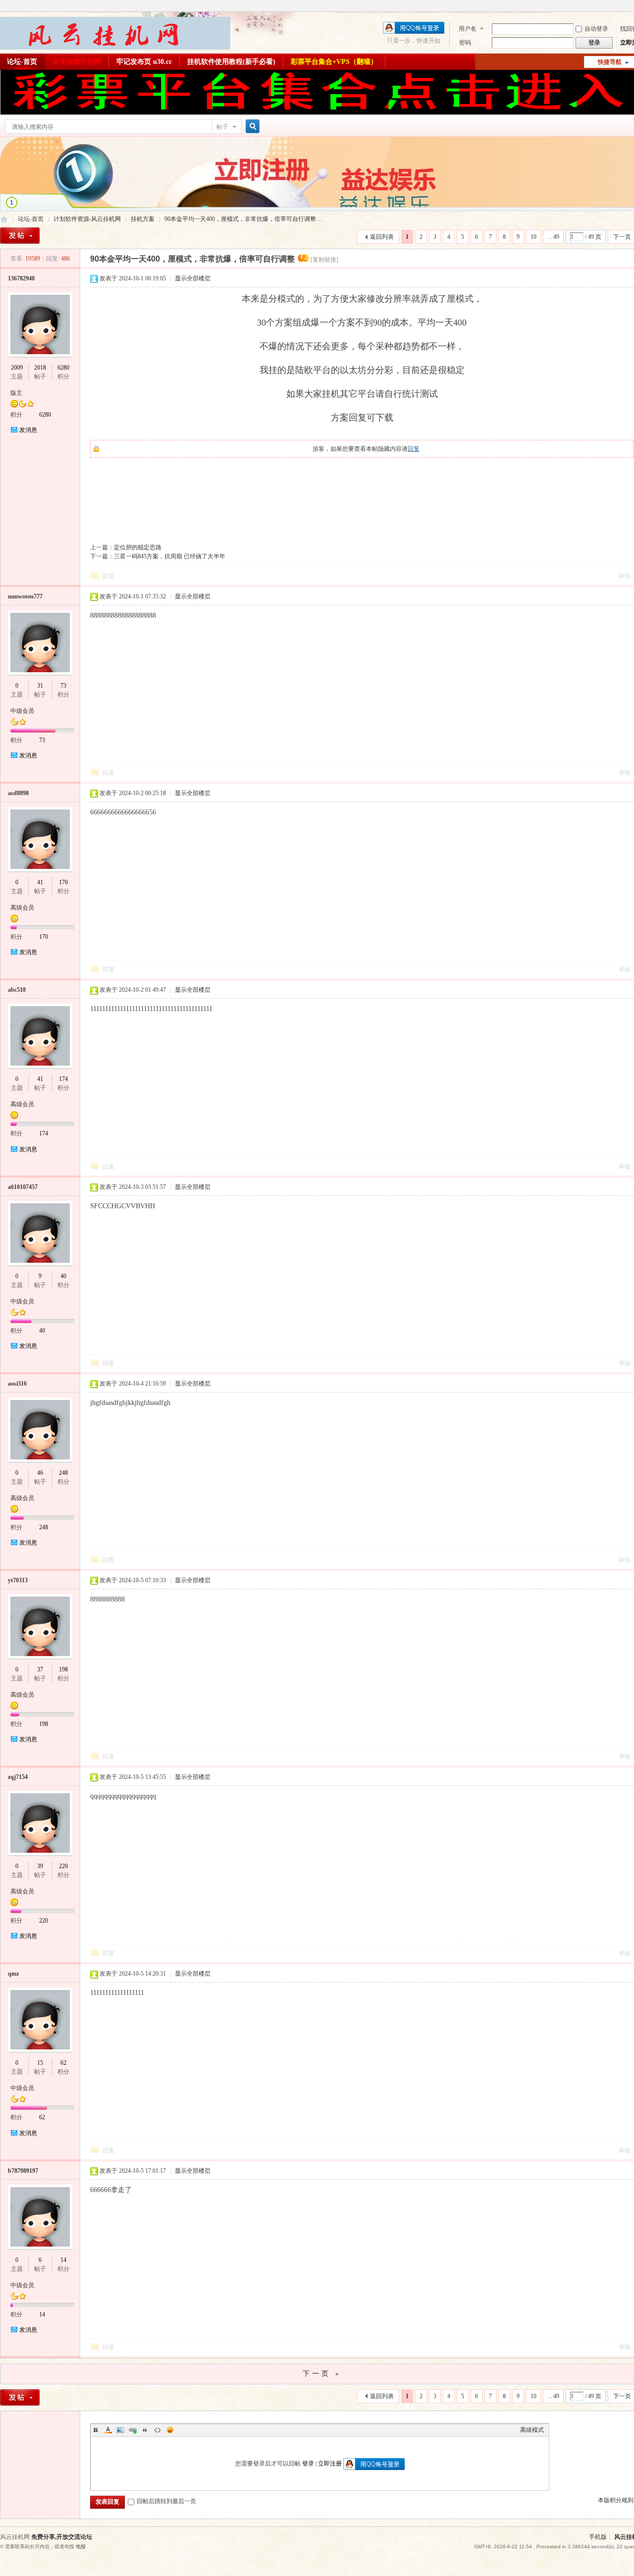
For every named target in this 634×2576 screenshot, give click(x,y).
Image (120, 2430)
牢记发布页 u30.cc (144, 62)
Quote (145, 2430)
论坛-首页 (31, 219)
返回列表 (382, 237)
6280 (63, 368)
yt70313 (18, 1580)
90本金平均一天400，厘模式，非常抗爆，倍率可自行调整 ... (243, 219)
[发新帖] (20, 236)
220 (63, 1866)
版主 (16, 393)
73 (63, 686)
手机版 (598, 2537)
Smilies (170, 2430)
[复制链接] (324, 260)
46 (40, 1473)
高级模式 (532, 2430)
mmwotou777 (25, 596)
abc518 (17, 990)
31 (40, 686)
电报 (81, 2547)
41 (40, 882)
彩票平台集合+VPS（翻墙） (334, 62)
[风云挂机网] (115, 48)
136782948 (21, 278)
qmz (13, 1974)
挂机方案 (143, 219)
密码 (465, 43)
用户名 (468, 29)
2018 (40, 368)
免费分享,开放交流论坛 (62, 2537)
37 (40, 1669)
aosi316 (17, 1384)
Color (108, 2430)
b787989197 (23, 2171)
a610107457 (23, 1187)
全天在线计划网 (77, 62)
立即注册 (330, 2464)
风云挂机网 (4, 219)
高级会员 (22, 908)
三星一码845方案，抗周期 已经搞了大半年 (170, 556)
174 (63, 1079)
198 (63, 1669)
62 (63, 2063)
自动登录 (596, 29)
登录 (308, 2464)
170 (63, 882)
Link (133, 2430)
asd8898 (18, 793)
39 (40, 1866)
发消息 (28, 430)
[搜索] (251, 127)
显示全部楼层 (193, 278)
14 (63, 2260)
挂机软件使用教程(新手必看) (231, 62)
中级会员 (22, 711)
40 (63, 1276)
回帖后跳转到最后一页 (166, 2501)
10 (533, 237)
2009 (17, 368)
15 (40, 2063)
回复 (414, 449)
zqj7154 (18, 1777)
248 (63, 1473)
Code (158, 2430)
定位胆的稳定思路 (138, 547)
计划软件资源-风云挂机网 (87, 219)
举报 (625, 576)
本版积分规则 (616, 2500)
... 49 (553, 237)
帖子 (222, 127)
